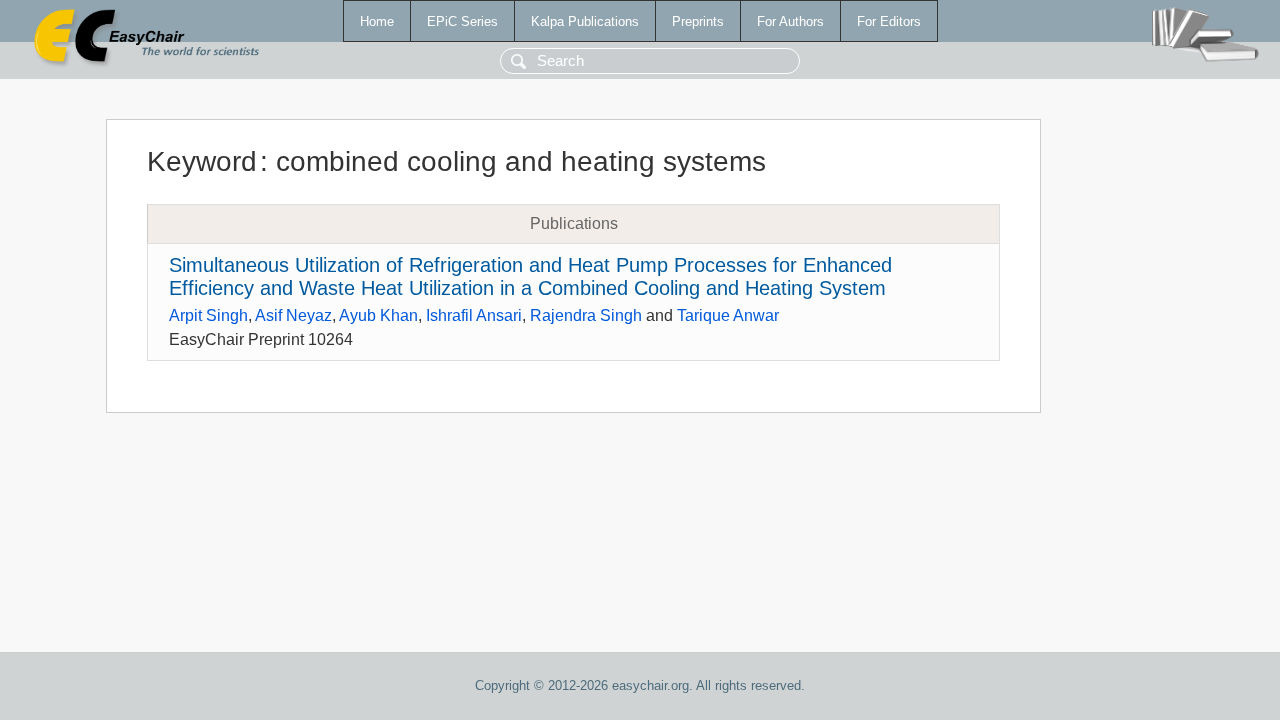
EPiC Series (462, 21)
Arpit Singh (208, 315)
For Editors (889, 21)
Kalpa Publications (585, 21)
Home (377, 21)
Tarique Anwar (728, 315)
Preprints (698, 21)
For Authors (790, 21)
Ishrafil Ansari (474, 315)
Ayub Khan (378, 315)
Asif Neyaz (293, 315)
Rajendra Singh (586, 315)
